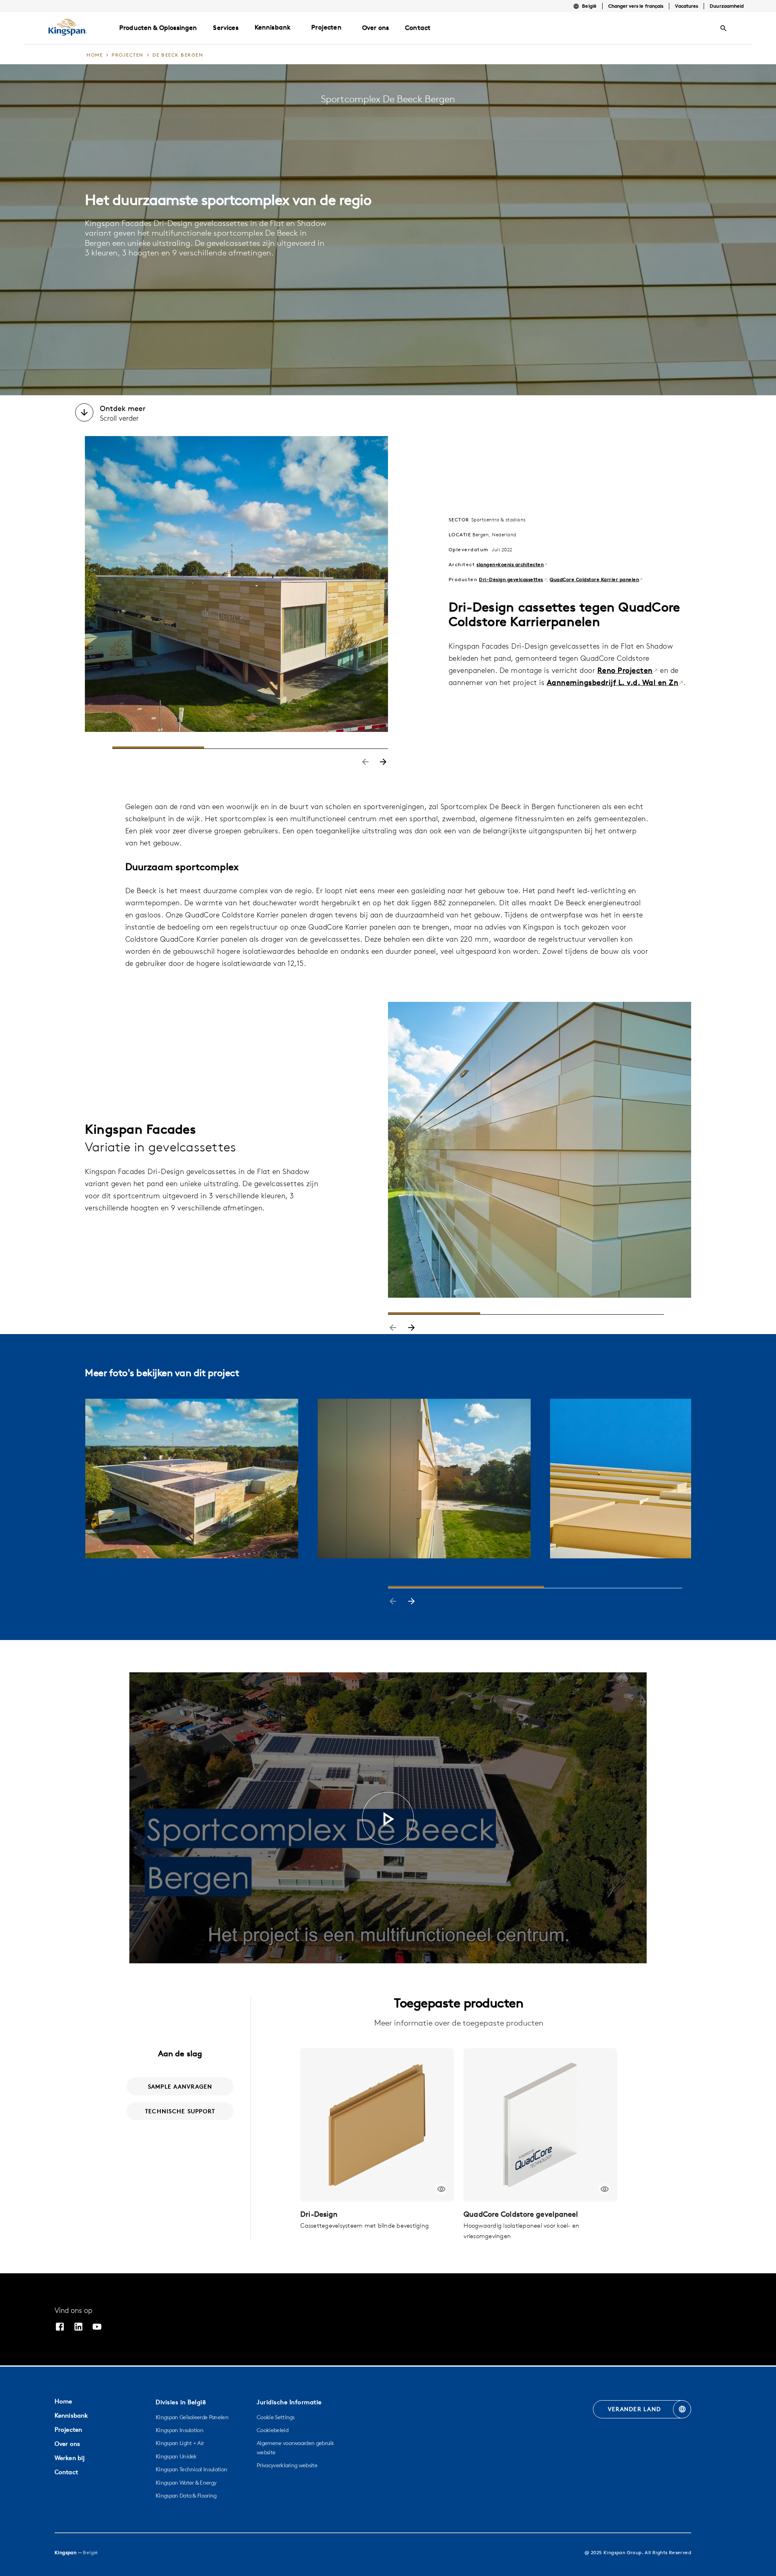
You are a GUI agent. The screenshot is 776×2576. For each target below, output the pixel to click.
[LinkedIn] (78, 2328)
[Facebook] (60, 2328)
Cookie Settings (276, 2417)
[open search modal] (723, 28)
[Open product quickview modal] (441, 2189)
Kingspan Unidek (176, 2456)
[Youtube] (97, 2328)
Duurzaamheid (727, 6)
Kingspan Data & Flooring (186, 2496)
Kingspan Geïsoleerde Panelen (192, 2417)
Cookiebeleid (272, 2430)
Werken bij (70, 2458)
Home (63, 2401)
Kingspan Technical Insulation (191, 2469)
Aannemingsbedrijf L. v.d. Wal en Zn (613, 682)
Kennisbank (273, 27)
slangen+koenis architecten (510, 564)
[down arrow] (84, 413)
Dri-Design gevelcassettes (511, 579)
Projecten (326, 27)
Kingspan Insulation (179, 2430)
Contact (66, 2472)
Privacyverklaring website (287, 2465)
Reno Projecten (625, 670)
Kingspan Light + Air (180, 2443)
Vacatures (686, 6)
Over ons (67, 2444)
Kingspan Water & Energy (186, 2483)
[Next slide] (383, 763)
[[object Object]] (377, 2125)
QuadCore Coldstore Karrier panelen (594, 579)
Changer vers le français (636, 6)
